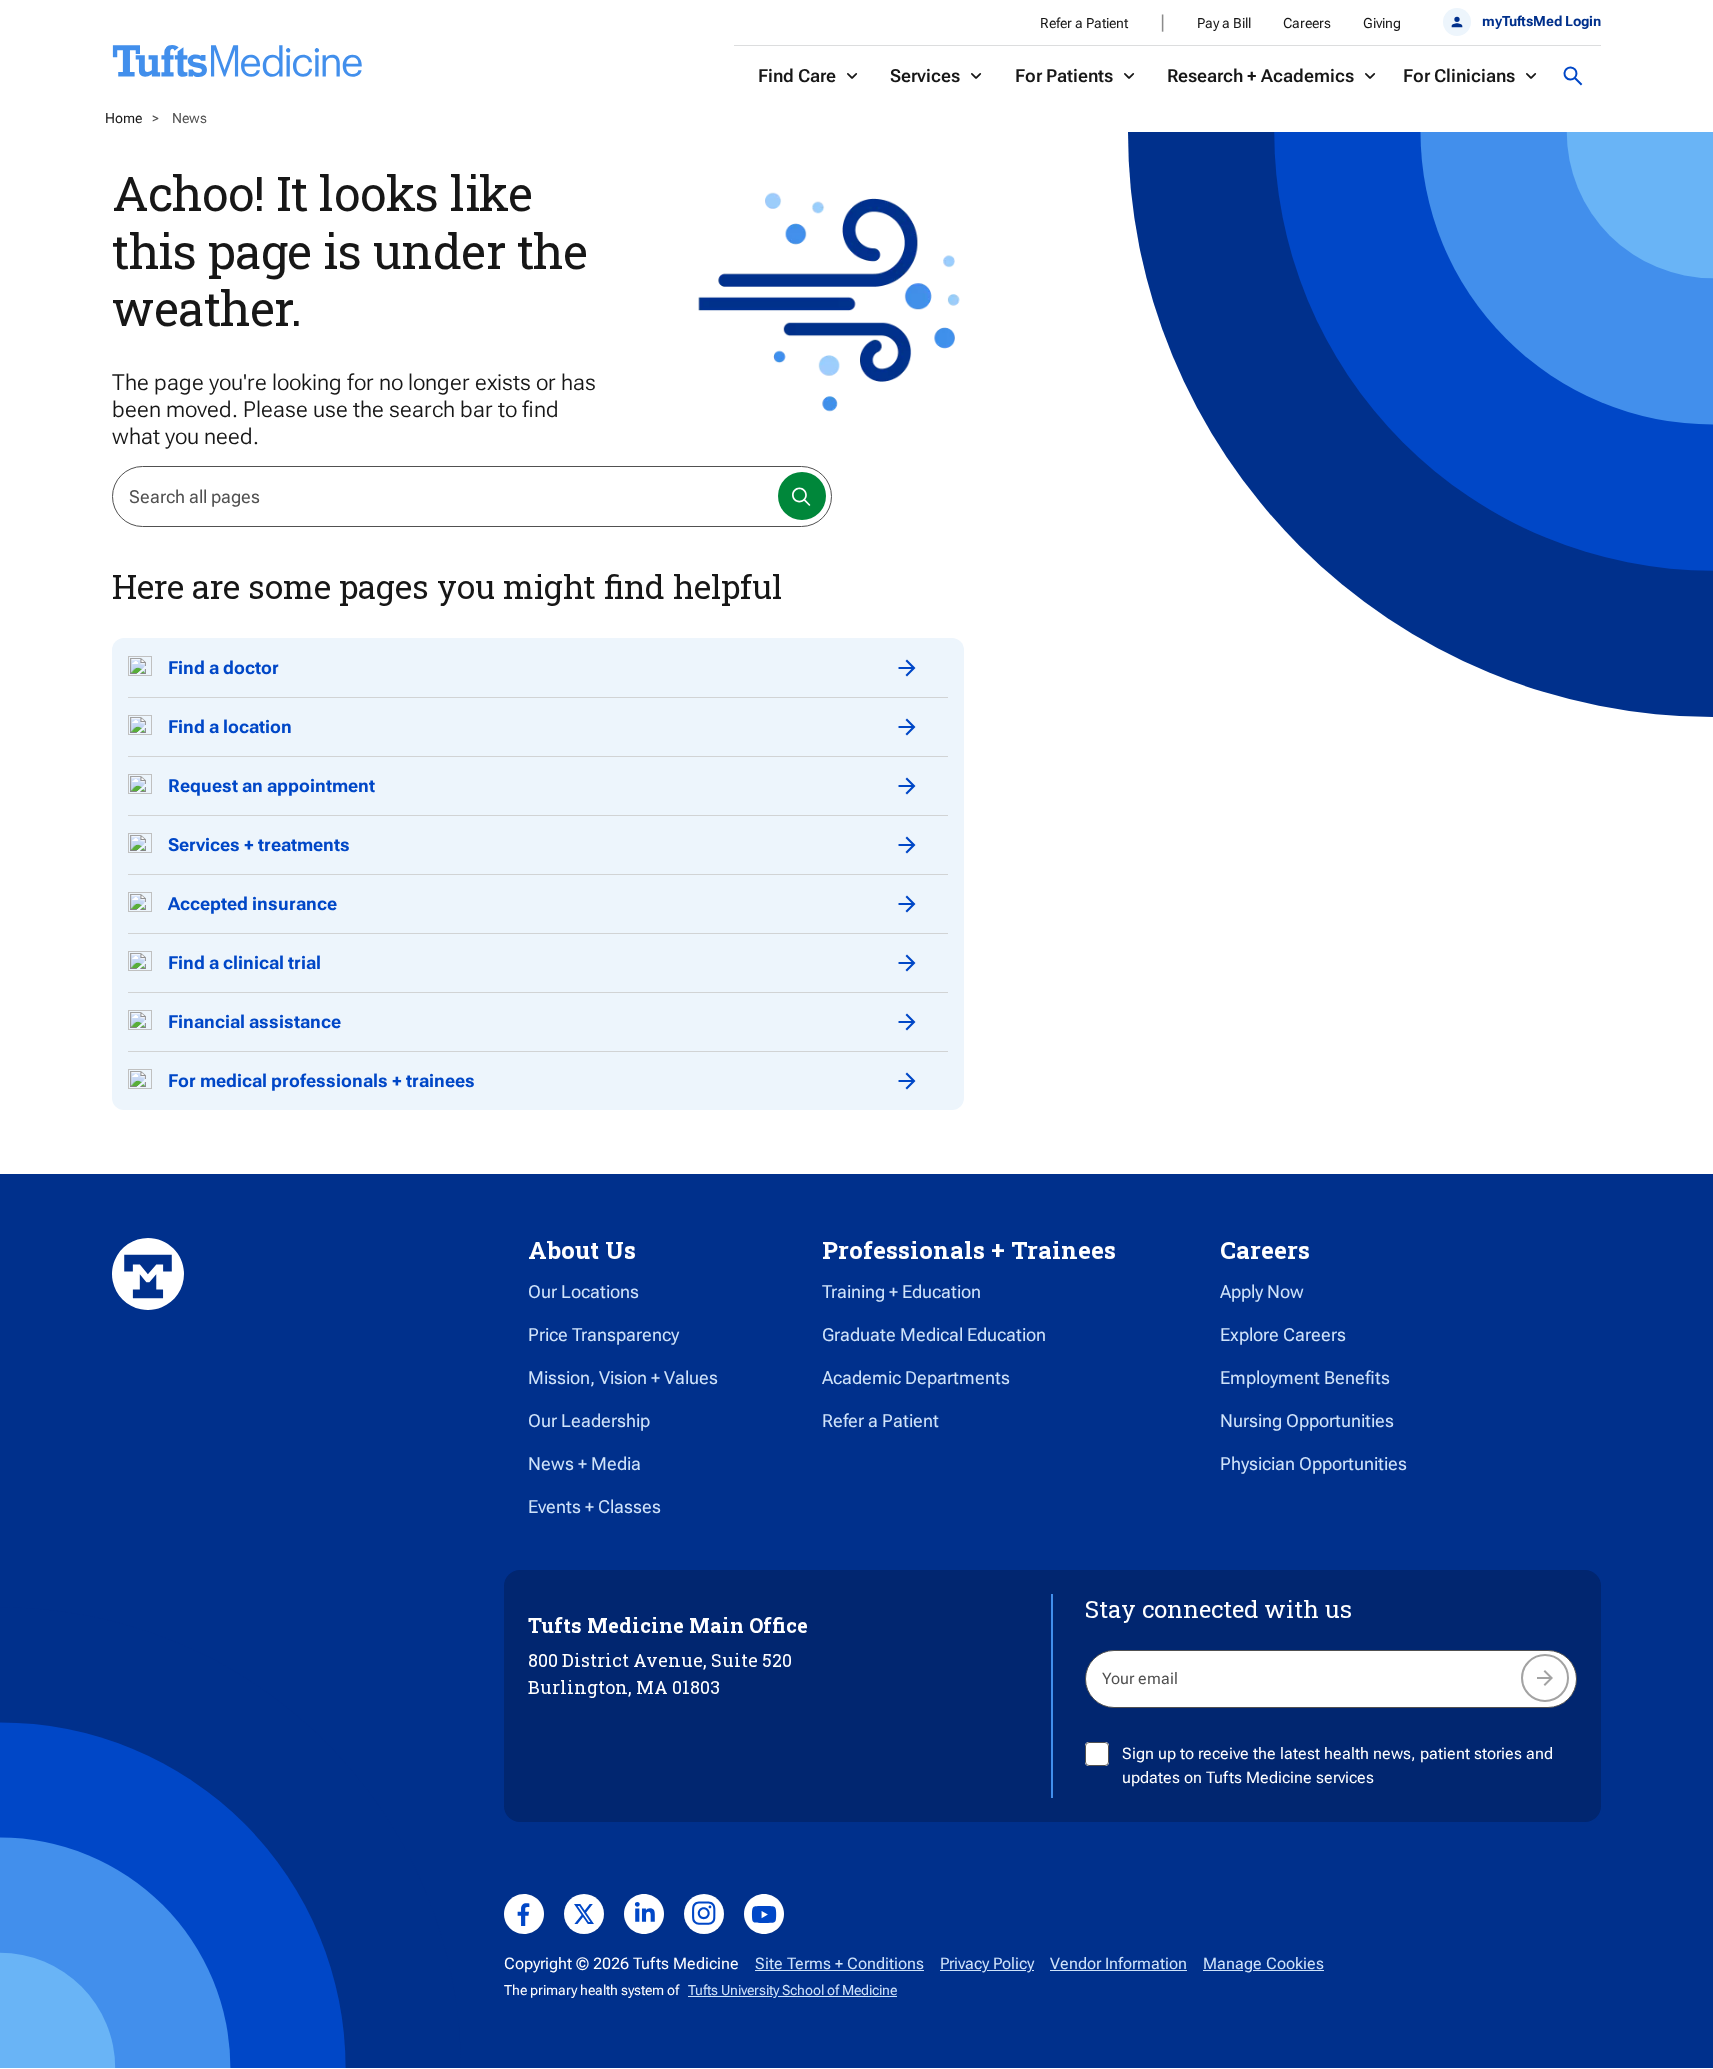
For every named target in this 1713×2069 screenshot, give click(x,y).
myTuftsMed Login (1541, 21)
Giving (1382, 23)
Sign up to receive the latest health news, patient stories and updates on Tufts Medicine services (1337, 1765)
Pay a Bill (1224, 23)
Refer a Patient (1084, 23)
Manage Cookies (1263, 1963)
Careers (1307, 23)
